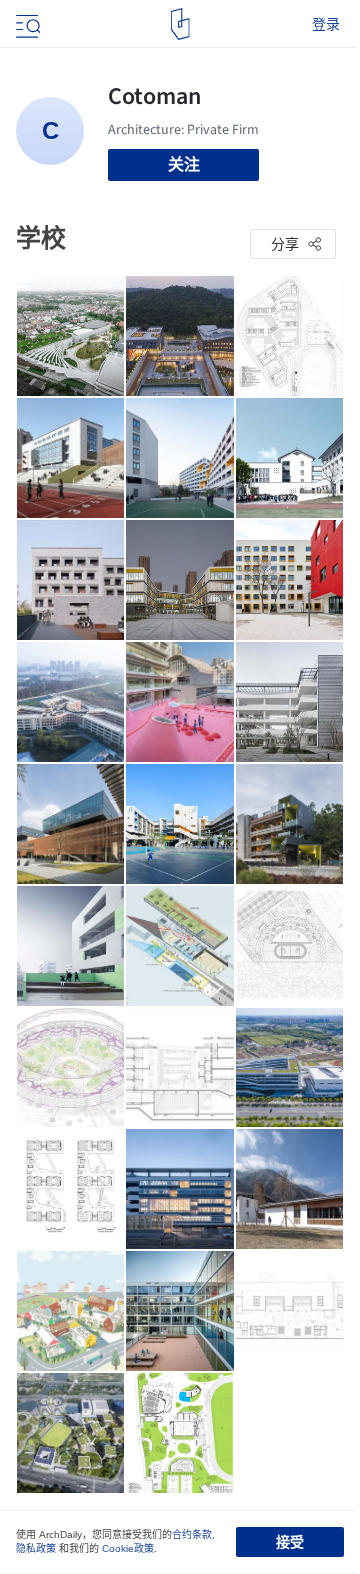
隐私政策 (36, 1548)
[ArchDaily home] (180, 24)
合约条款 (192, 1534)
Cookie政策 (128, 1548)
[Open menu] (26, 24)
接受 (290, 1542)
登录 (326, 24)
